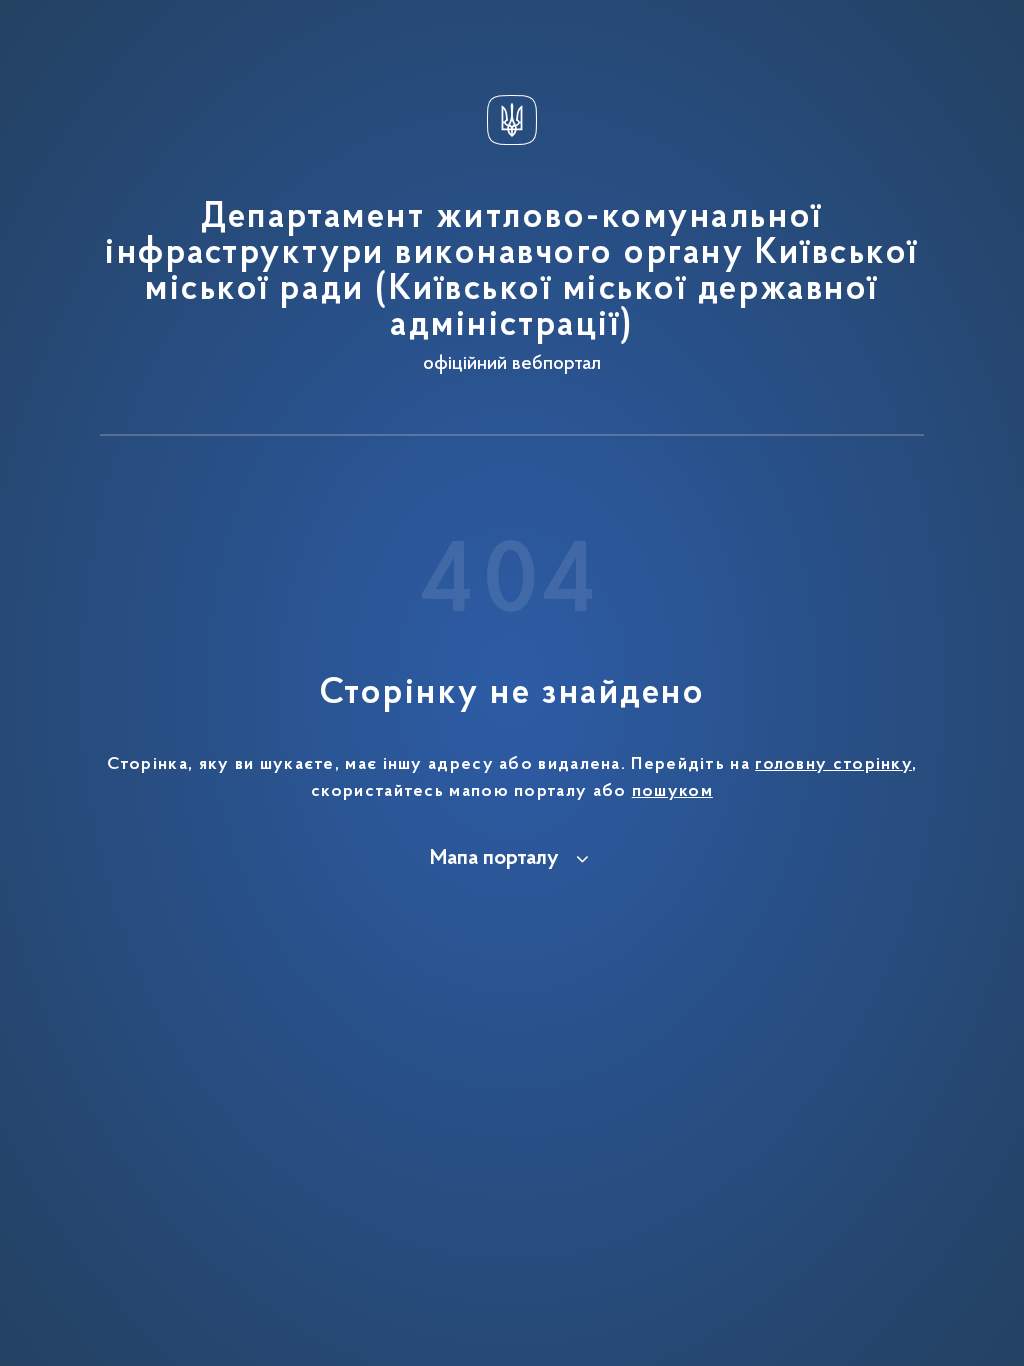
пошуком (672, 792)
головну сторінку (833, 765)
